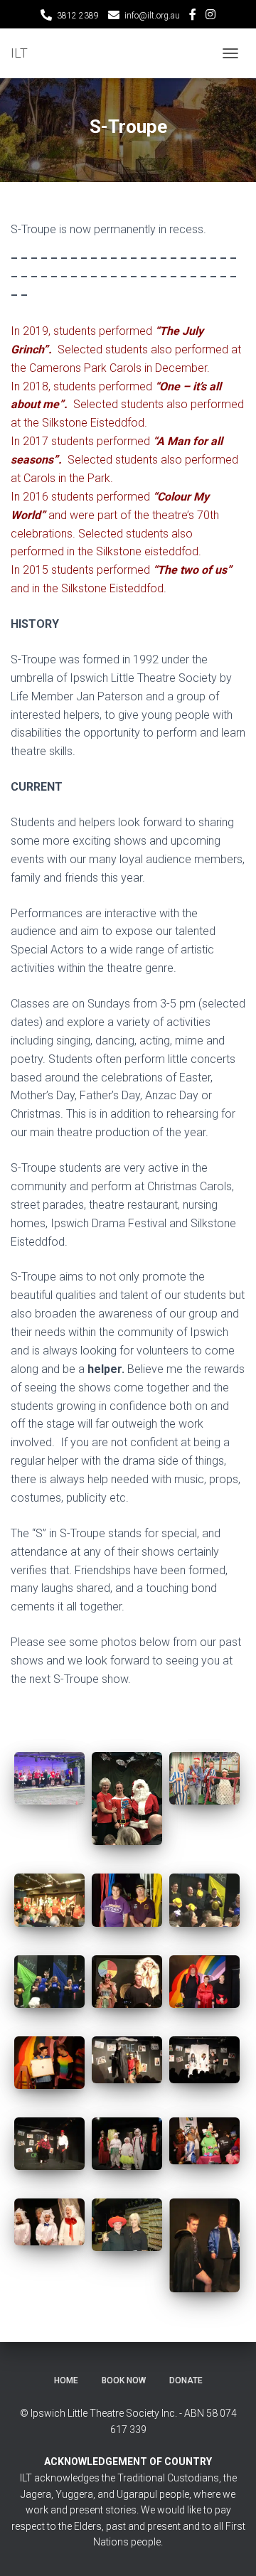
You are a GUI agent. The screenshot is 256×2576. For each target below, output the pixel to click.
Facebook (193, 16)
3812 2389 (78, 16)
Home (66, 2380)
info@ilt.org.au (152, 16)
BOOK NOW (124, 2380)
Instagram (210, 16)
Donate (186, 2380)
